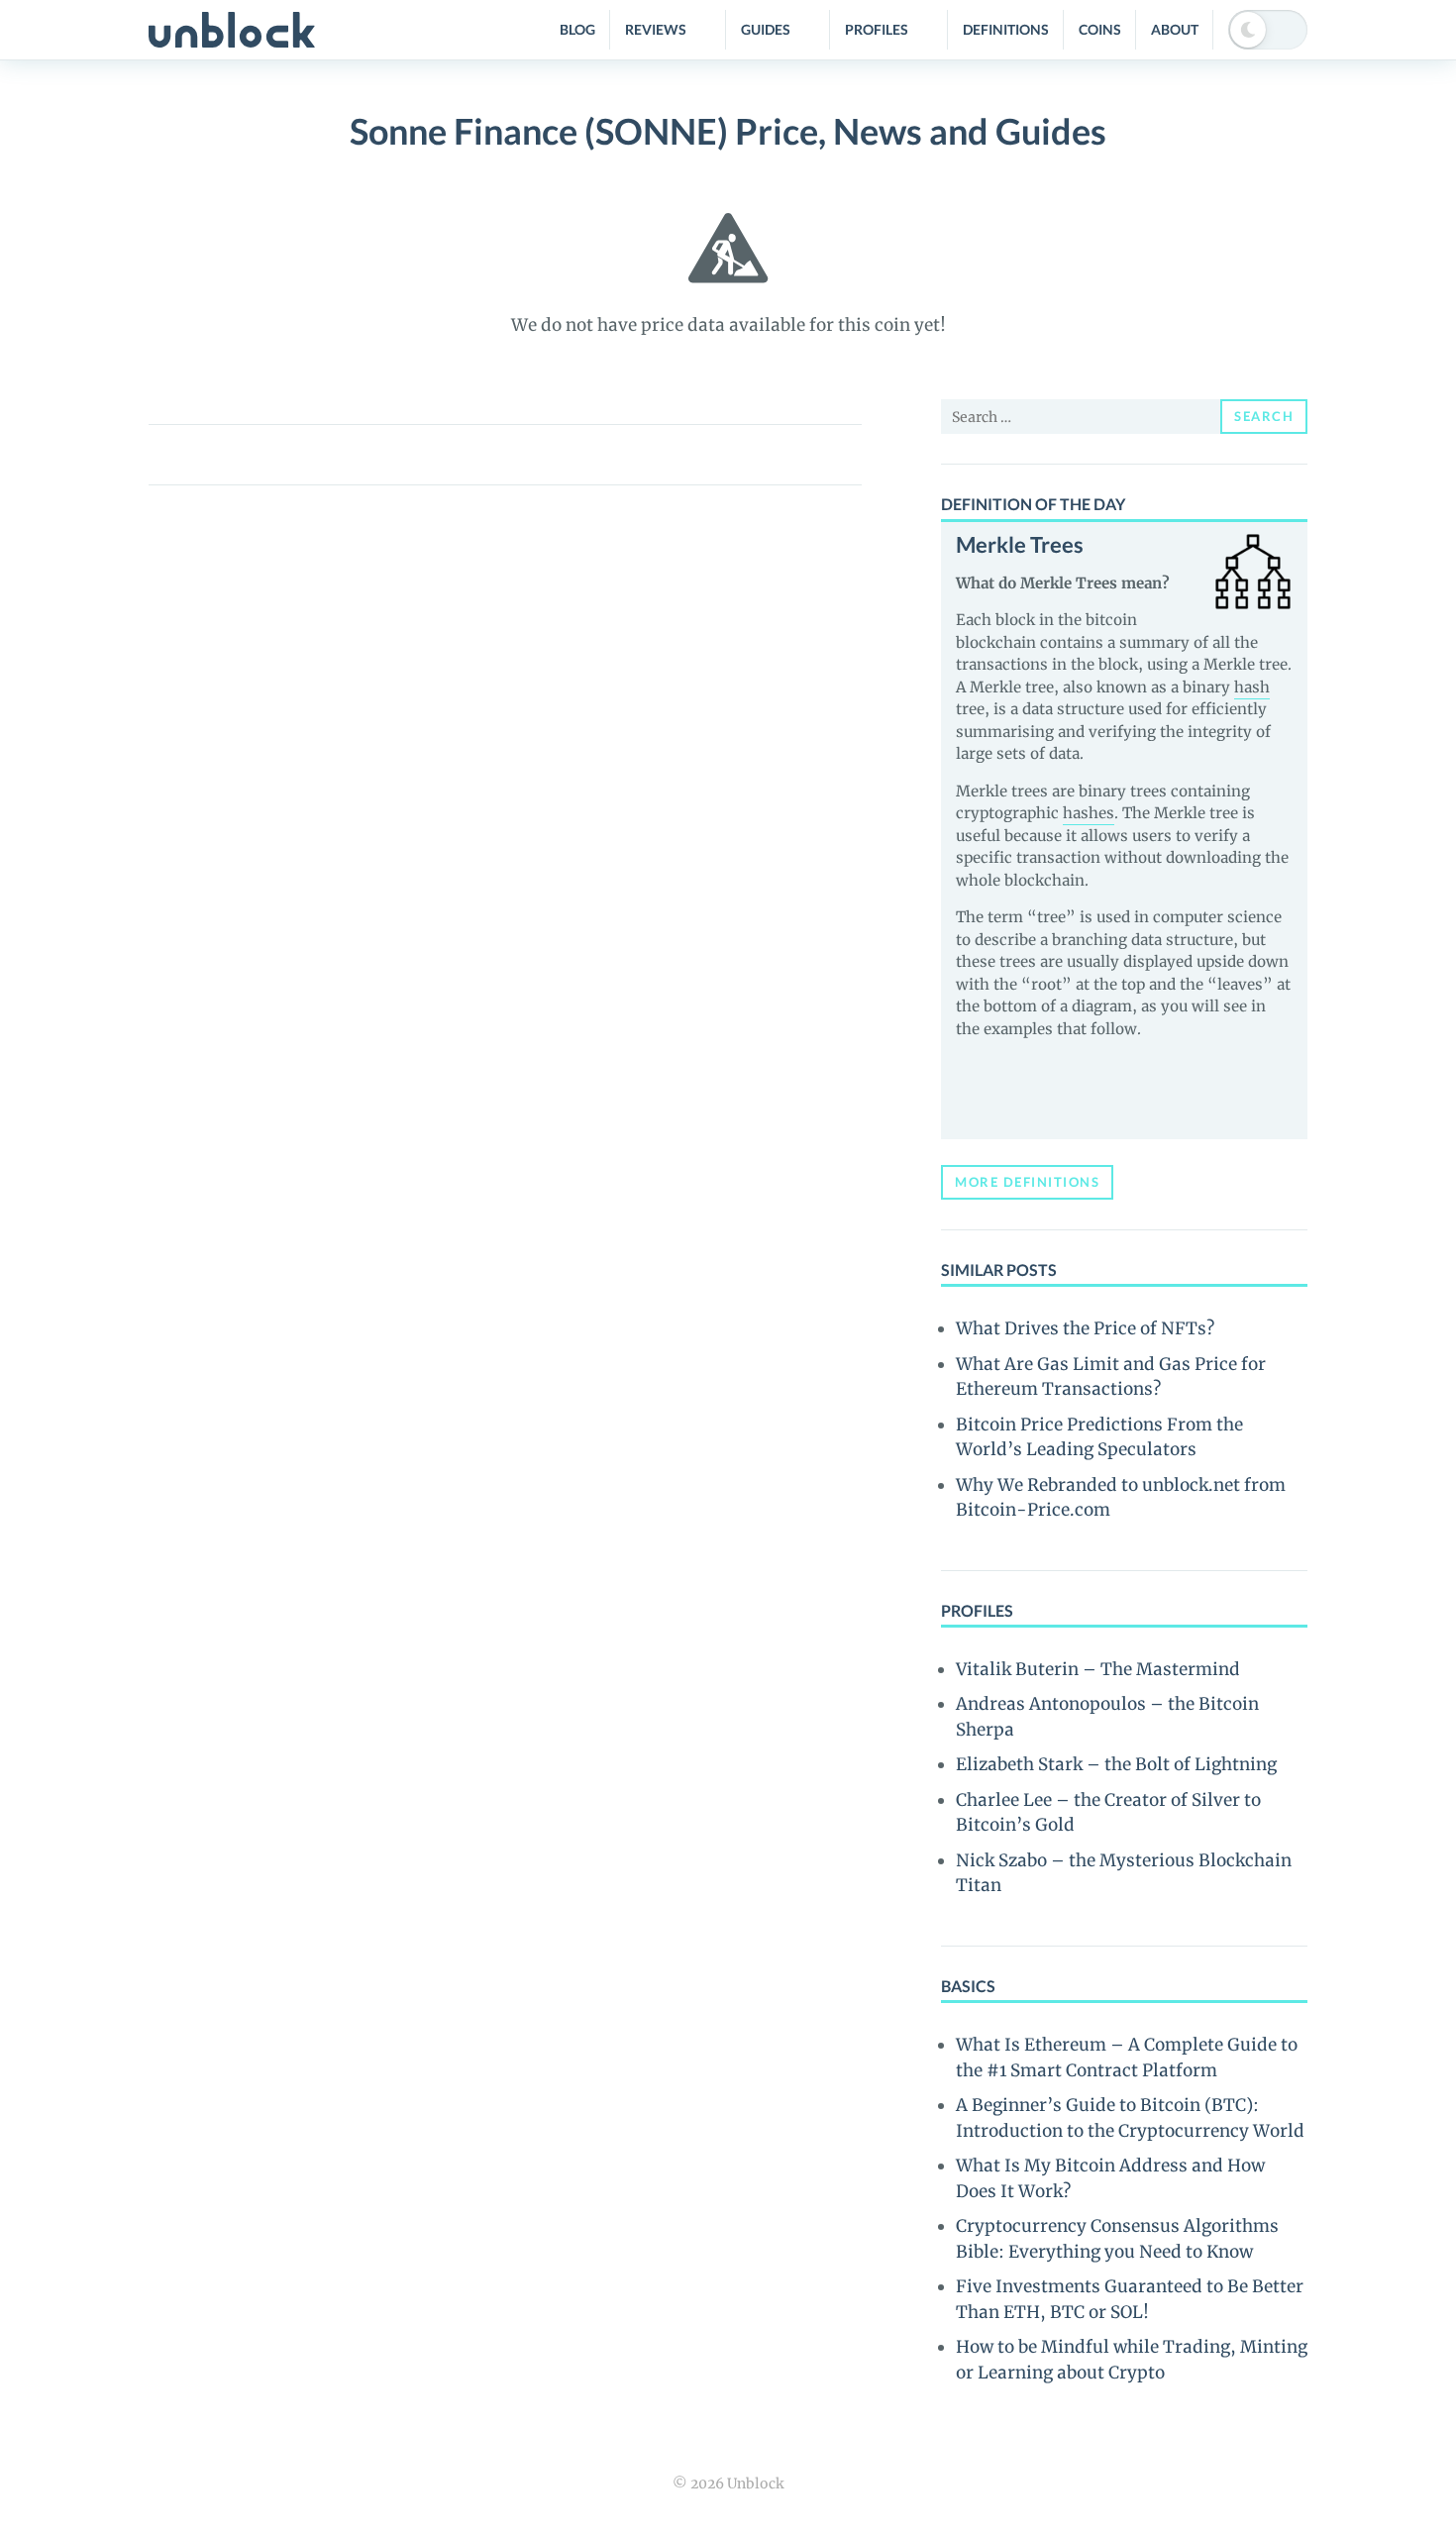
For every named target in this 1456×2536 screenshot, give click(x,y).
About (1175, 29)
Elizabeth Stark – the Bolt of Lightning (1116, 1764)
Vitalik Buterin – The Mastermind (1098, 1669)
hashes (1089, 813)
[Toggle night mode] (1268, 30)
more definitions (1027, 1182)
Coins (1100, 29)
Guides (766, 29)
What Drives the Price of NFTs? (1085, 1328)
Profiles (877, 29)
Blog (577, 29)
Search (1264, 416)
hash (1252, 687)
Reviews (656, 29)
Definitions (1006, 29)
